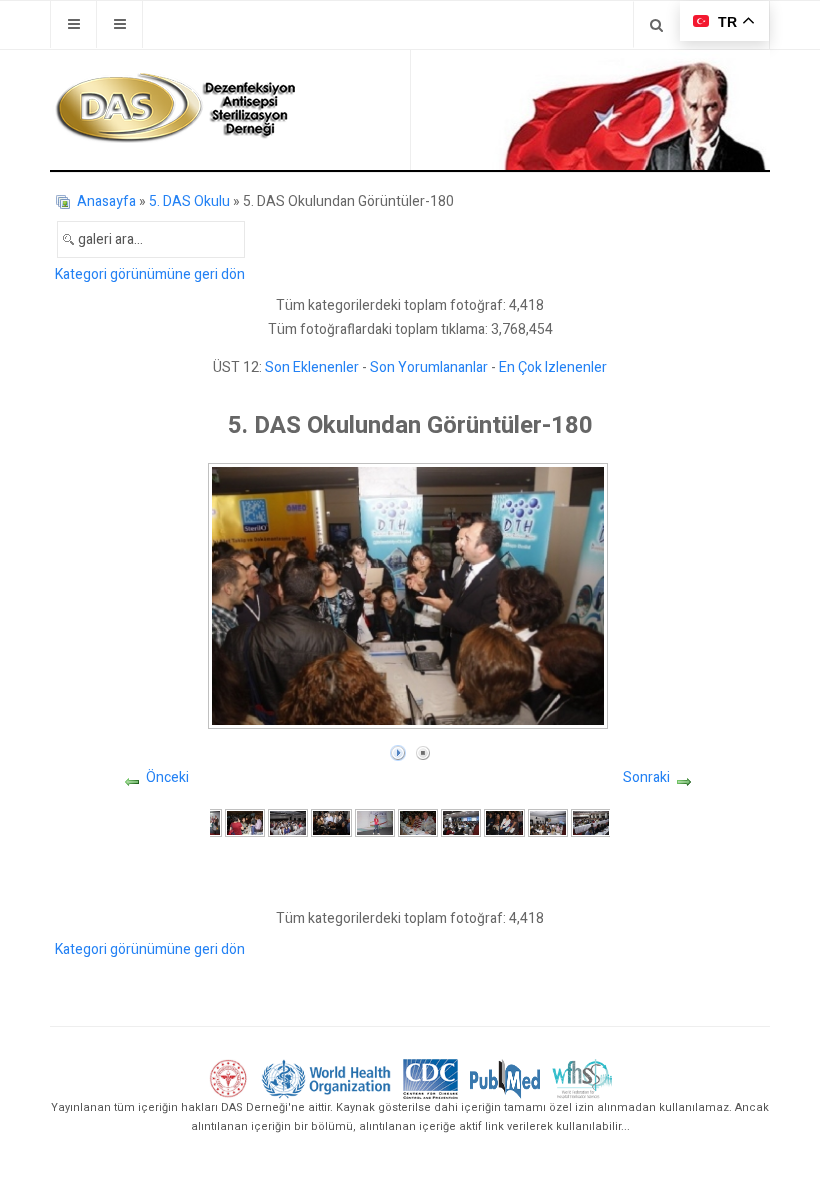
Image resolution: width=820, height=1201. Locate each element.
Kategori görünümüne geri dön (150, 274)
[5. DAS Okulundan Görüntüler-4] (331, 822)
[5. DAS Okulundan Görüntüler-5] (375, 822)
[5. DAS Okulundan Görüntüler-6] (418, 822)
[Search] (656, 24)
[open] (73, 24)
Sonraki (646, 777)
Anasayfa (106, 201)
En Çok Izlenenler (553, 367)
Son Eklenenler (312, 367)
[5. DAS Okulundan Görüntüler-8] (504, 822)
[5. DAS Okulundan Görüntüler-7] (461, 822)
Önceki (167, 777)
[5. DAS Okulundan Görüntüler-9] (548, 822)
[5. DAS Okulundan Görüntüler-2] (245, 822)
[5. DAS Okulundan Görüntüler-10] (591, 822)
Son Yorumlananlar (429, 367)
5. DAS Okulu (189, 201)
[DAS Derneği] (175, 108)
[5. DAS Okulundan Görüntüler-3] (288, 822)
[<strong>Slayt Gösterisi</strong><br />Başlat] (398, 748)
